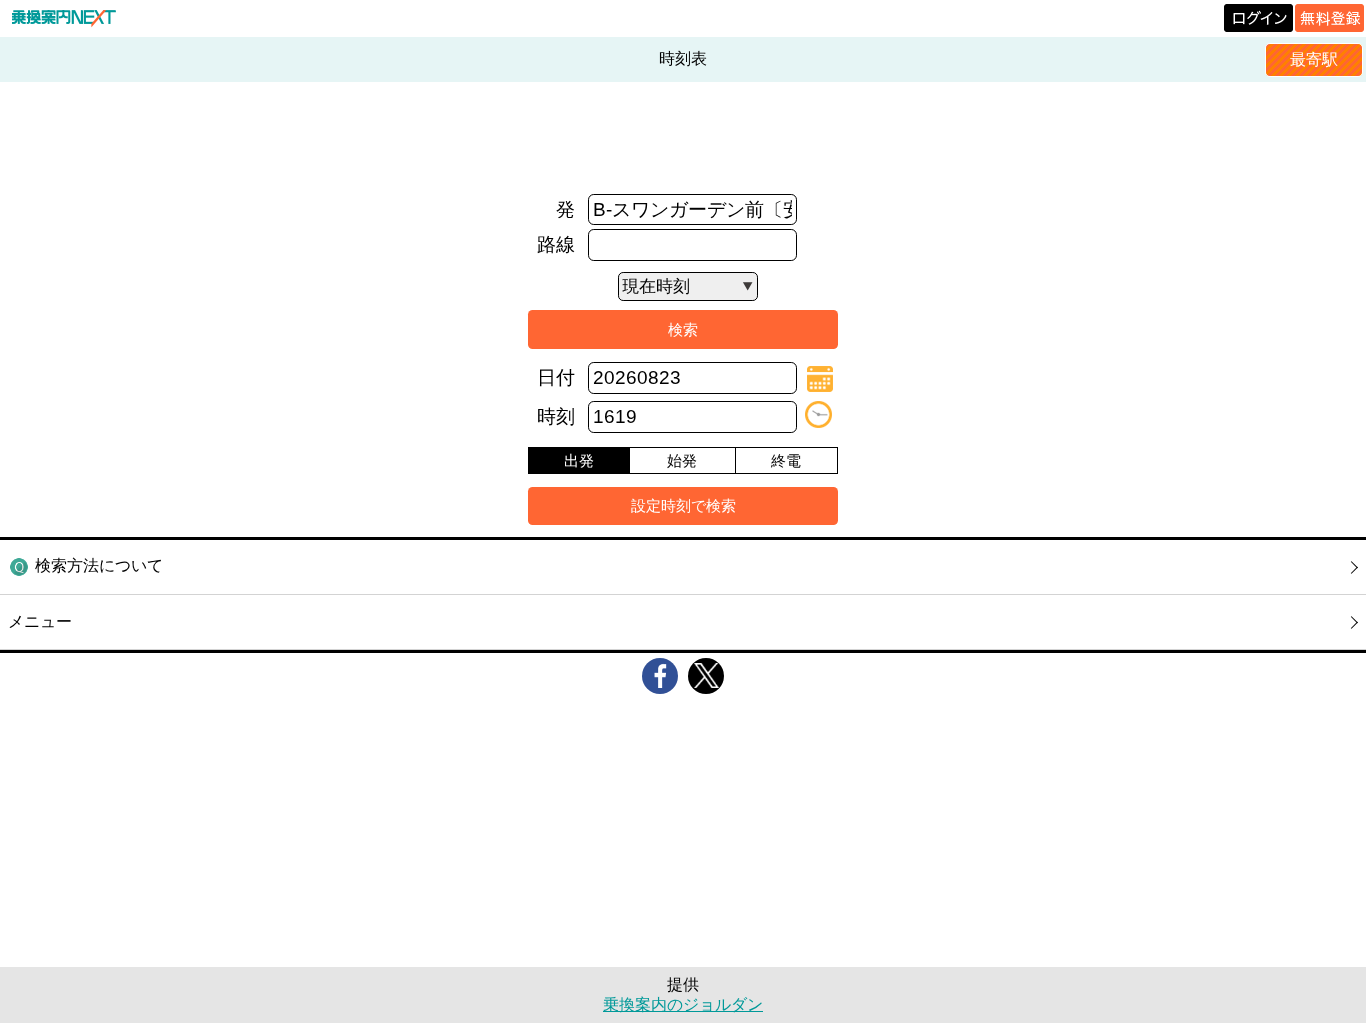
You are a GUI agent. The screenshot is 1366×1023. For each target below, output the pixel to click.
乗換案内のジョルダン (683, 1004)
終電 (786, 460)
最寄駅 (1314, 59)
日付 (556, 377)
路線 (556, 244)
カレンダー (820, 379)
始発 (682, 460)
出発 (579, 460)
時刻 (556, 416)
